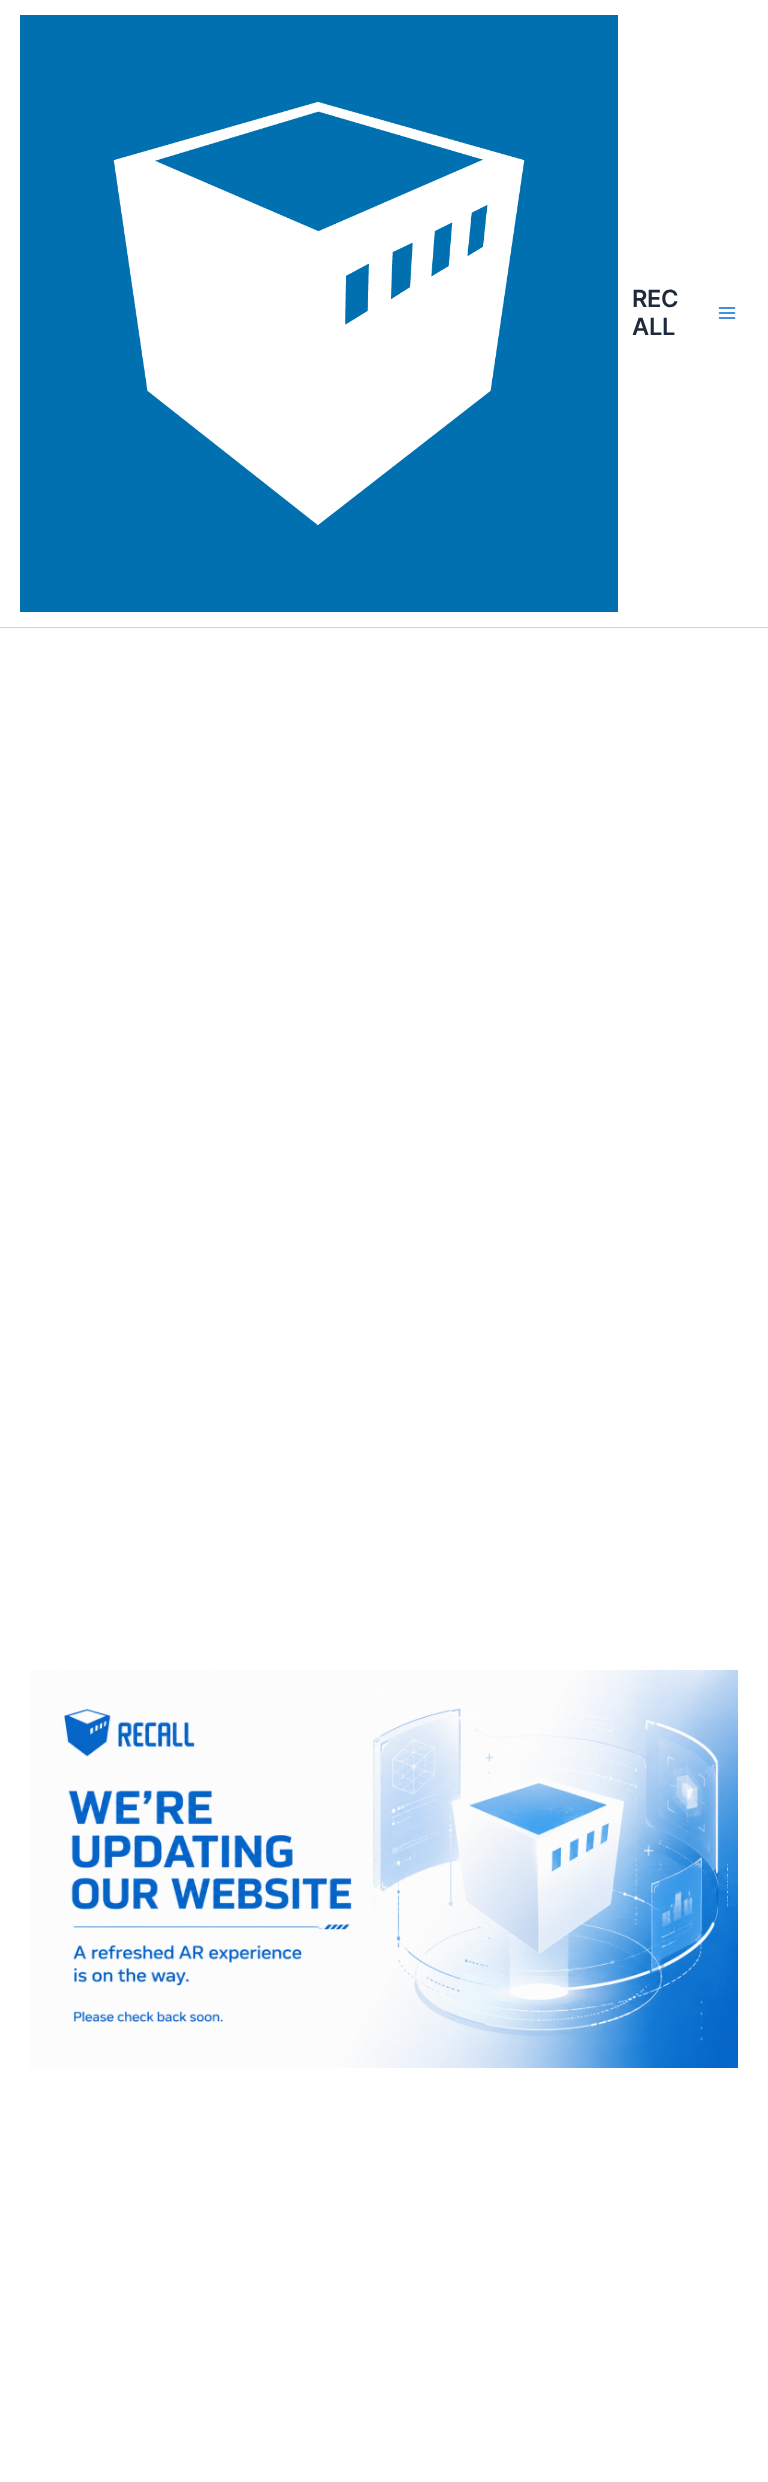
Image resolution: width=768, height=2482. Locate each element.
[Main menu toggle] (727, 313)
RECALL (655, 312)
